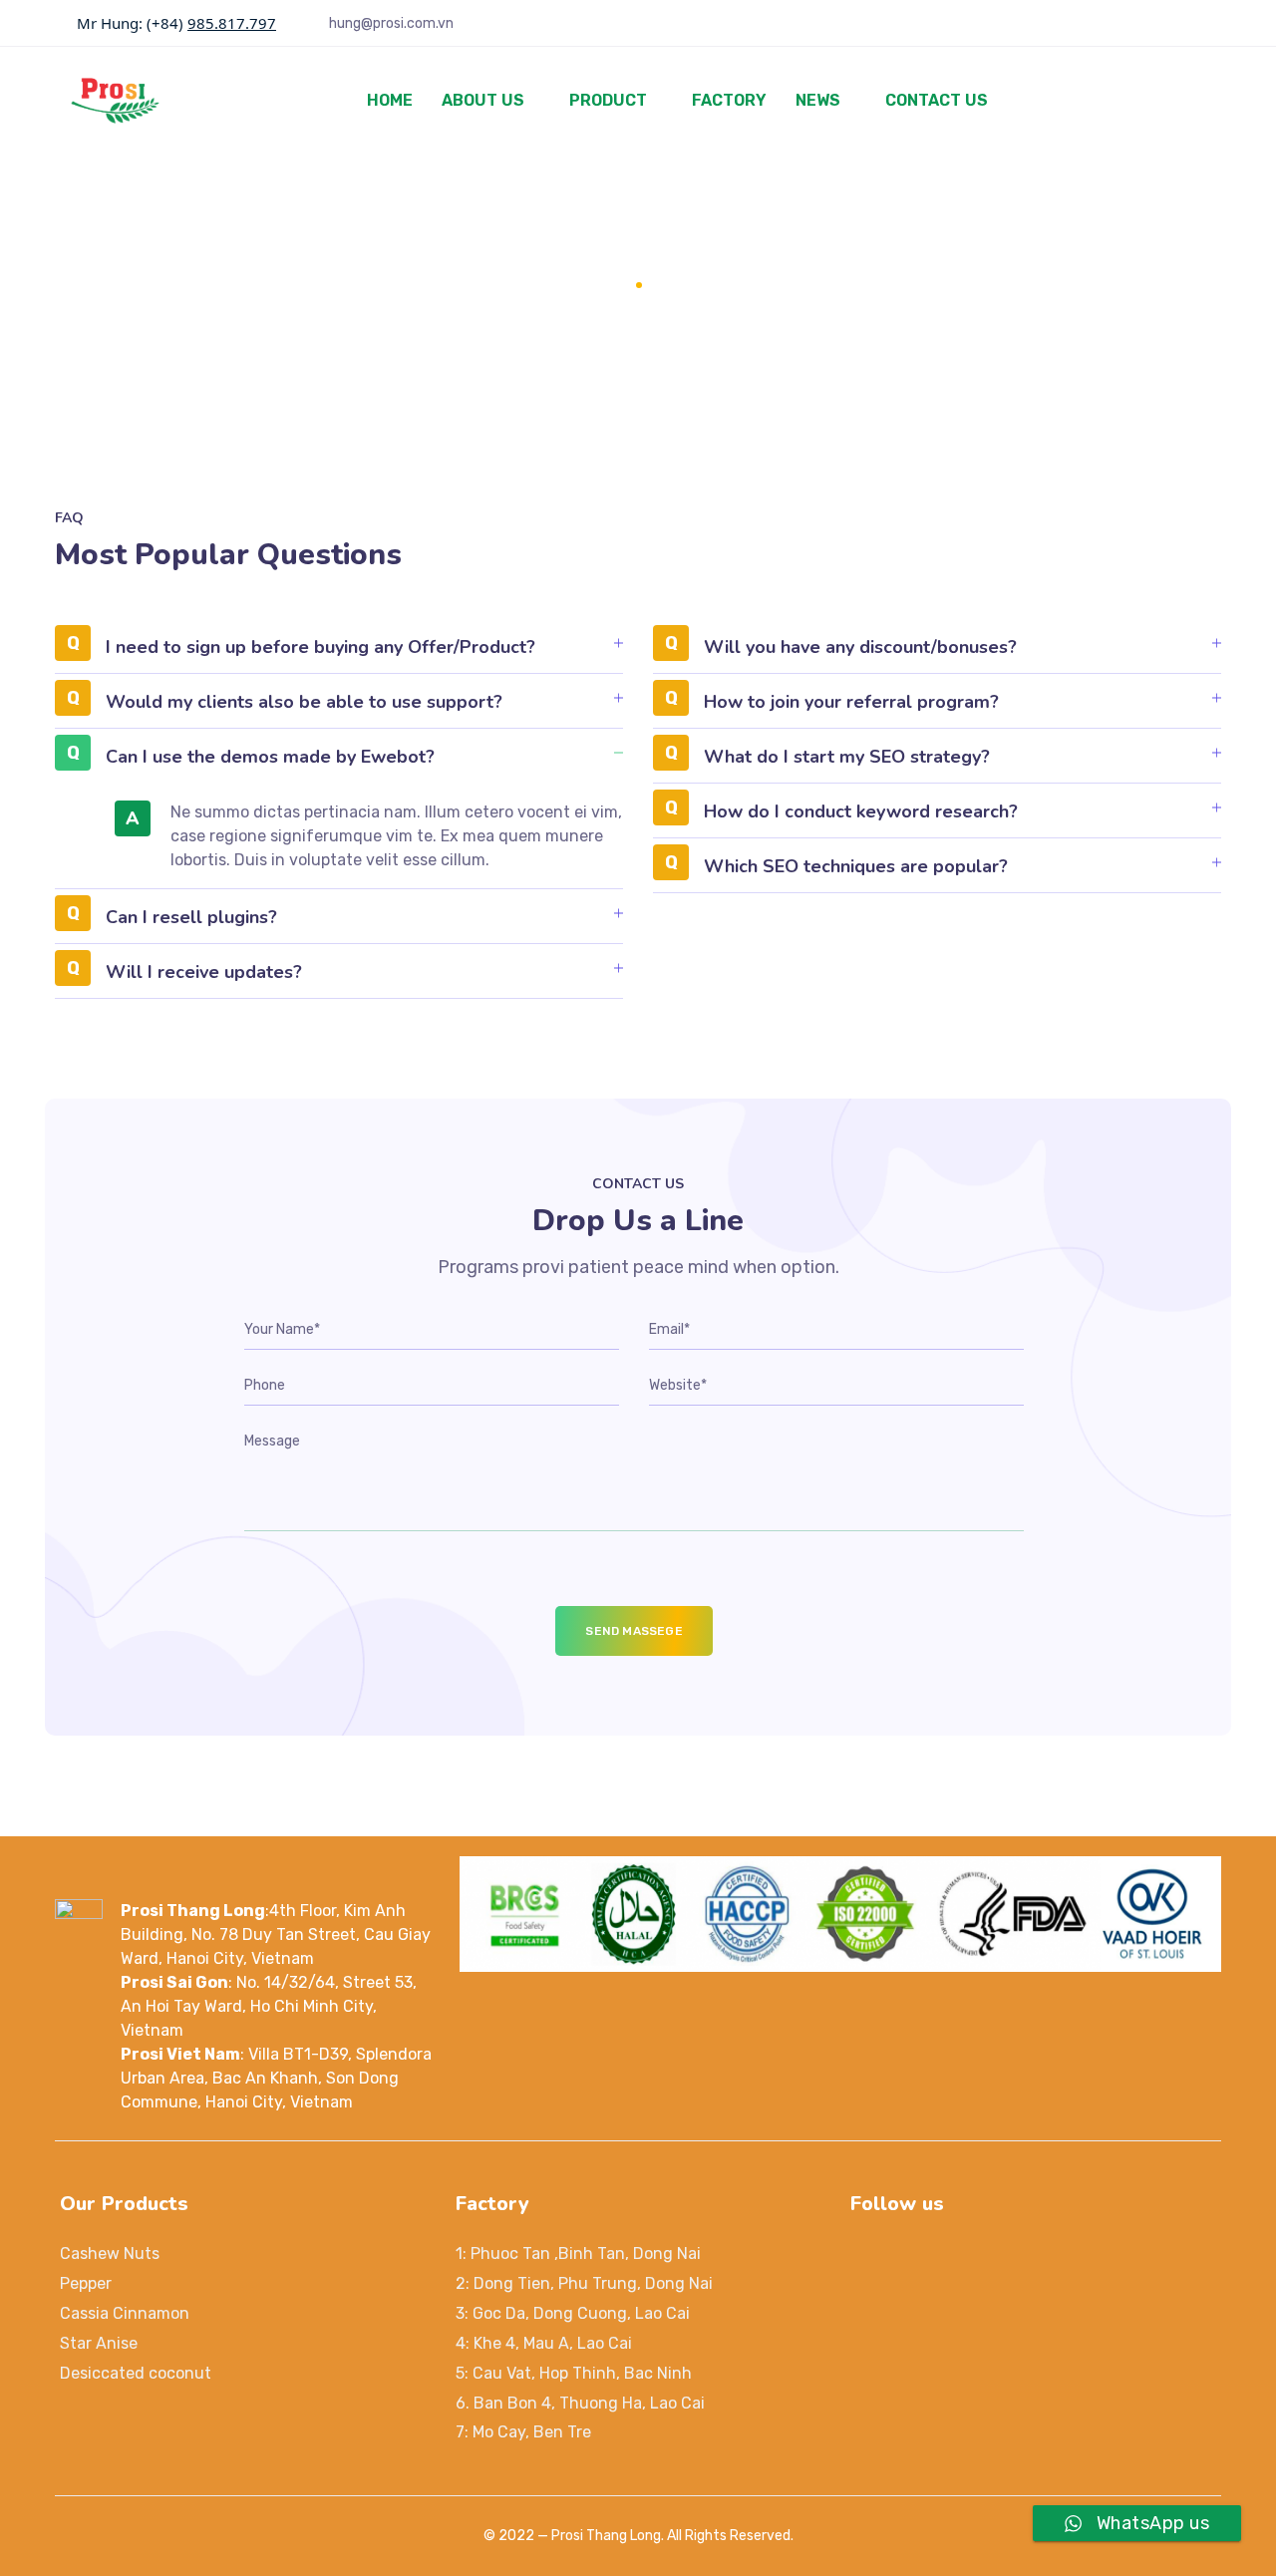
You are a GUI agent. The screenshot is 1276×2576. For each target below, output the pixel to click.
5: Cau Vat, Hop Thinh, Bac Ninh (574, 2373)
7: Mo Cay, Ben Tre (523, 2432)
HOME (390, 100)
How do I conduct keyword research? (861, 811)
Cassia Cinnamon (125, 2313)
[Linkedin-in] (1056, 2256)
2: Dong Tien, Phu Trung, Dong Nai (584, 2283)
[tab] (339, 654)
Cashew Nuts (110, 2254)
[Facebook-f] (912, 2256)
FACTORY (729, 100)
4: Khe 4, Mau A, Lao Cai (544, 2343)
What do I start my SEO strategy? (847, 757)
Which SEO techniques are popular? (856, 866)
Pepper (86, 2283)
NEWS (818, 100)
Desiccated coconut (136, 2373)
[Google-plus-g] (960, 2256)
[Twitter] (864, 2256)
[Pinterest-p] (1008, 2256)
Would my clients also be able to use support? (304, 702)
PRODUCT (608, 100)
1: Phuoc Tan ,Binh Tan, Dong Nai (578, 2254)
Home (605, 285)
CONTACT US (937, 100)
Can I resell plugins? (191, 917)
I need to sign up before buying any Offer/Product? (320, 647)
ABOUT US (483, 100)
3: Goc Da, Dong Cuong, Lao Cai (573, 2313)
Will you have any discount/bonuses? (860, 647)
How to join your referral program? (851, 702)
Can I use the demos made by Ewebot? (270, 757)
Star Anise (99, 2343)
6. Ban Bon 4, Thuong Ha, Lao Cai (580, 2403)
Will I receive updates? (204, 972)
